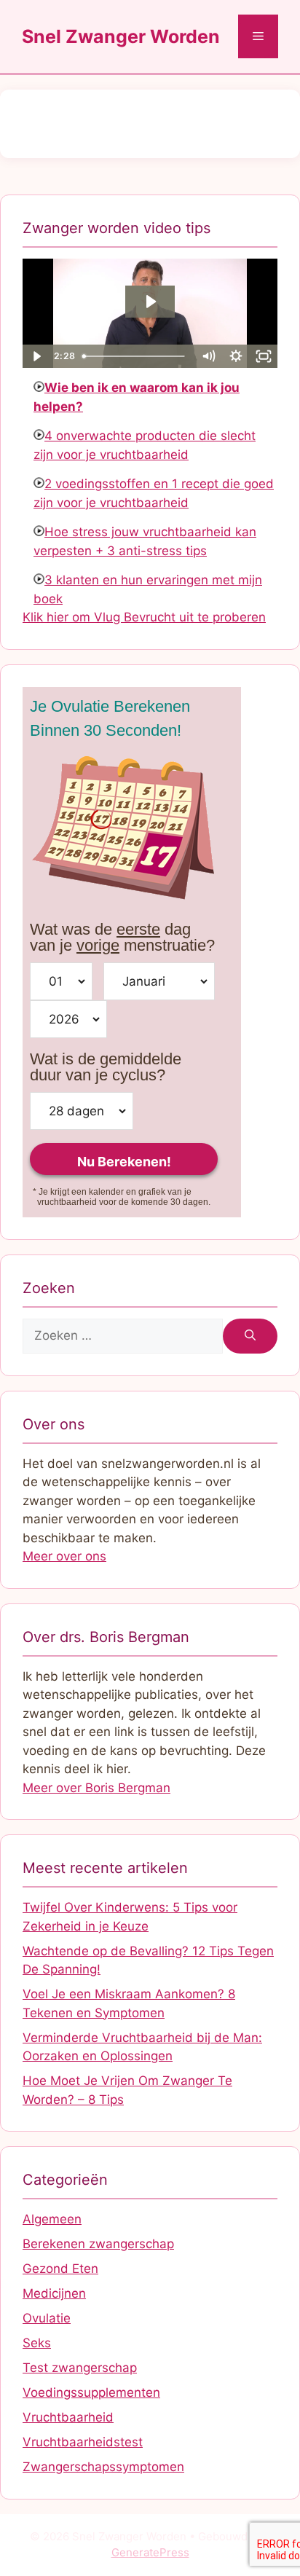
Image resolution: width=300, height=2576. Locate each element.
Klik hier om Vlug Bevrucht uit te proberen (144, 617)
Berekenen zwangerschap (98, 2244)
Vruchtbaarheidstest (83, 2442)
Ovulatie (47, 2318)
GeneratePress (150, 2552)
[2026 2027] (68, 1019)
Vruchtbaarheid (68, 2417)
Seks (37, 2343)
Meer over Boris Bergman (96, 1788)
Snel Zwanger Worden (121, 36)
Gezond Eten (60, 2269)
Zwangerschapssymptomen (103, 2467)
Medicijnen (54, 2293)
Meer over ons (64, 1556)
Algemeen (52, 2219)
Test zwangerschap (80, 2368)
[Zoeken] (250, 1336)
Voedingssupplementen (91, 2392)
